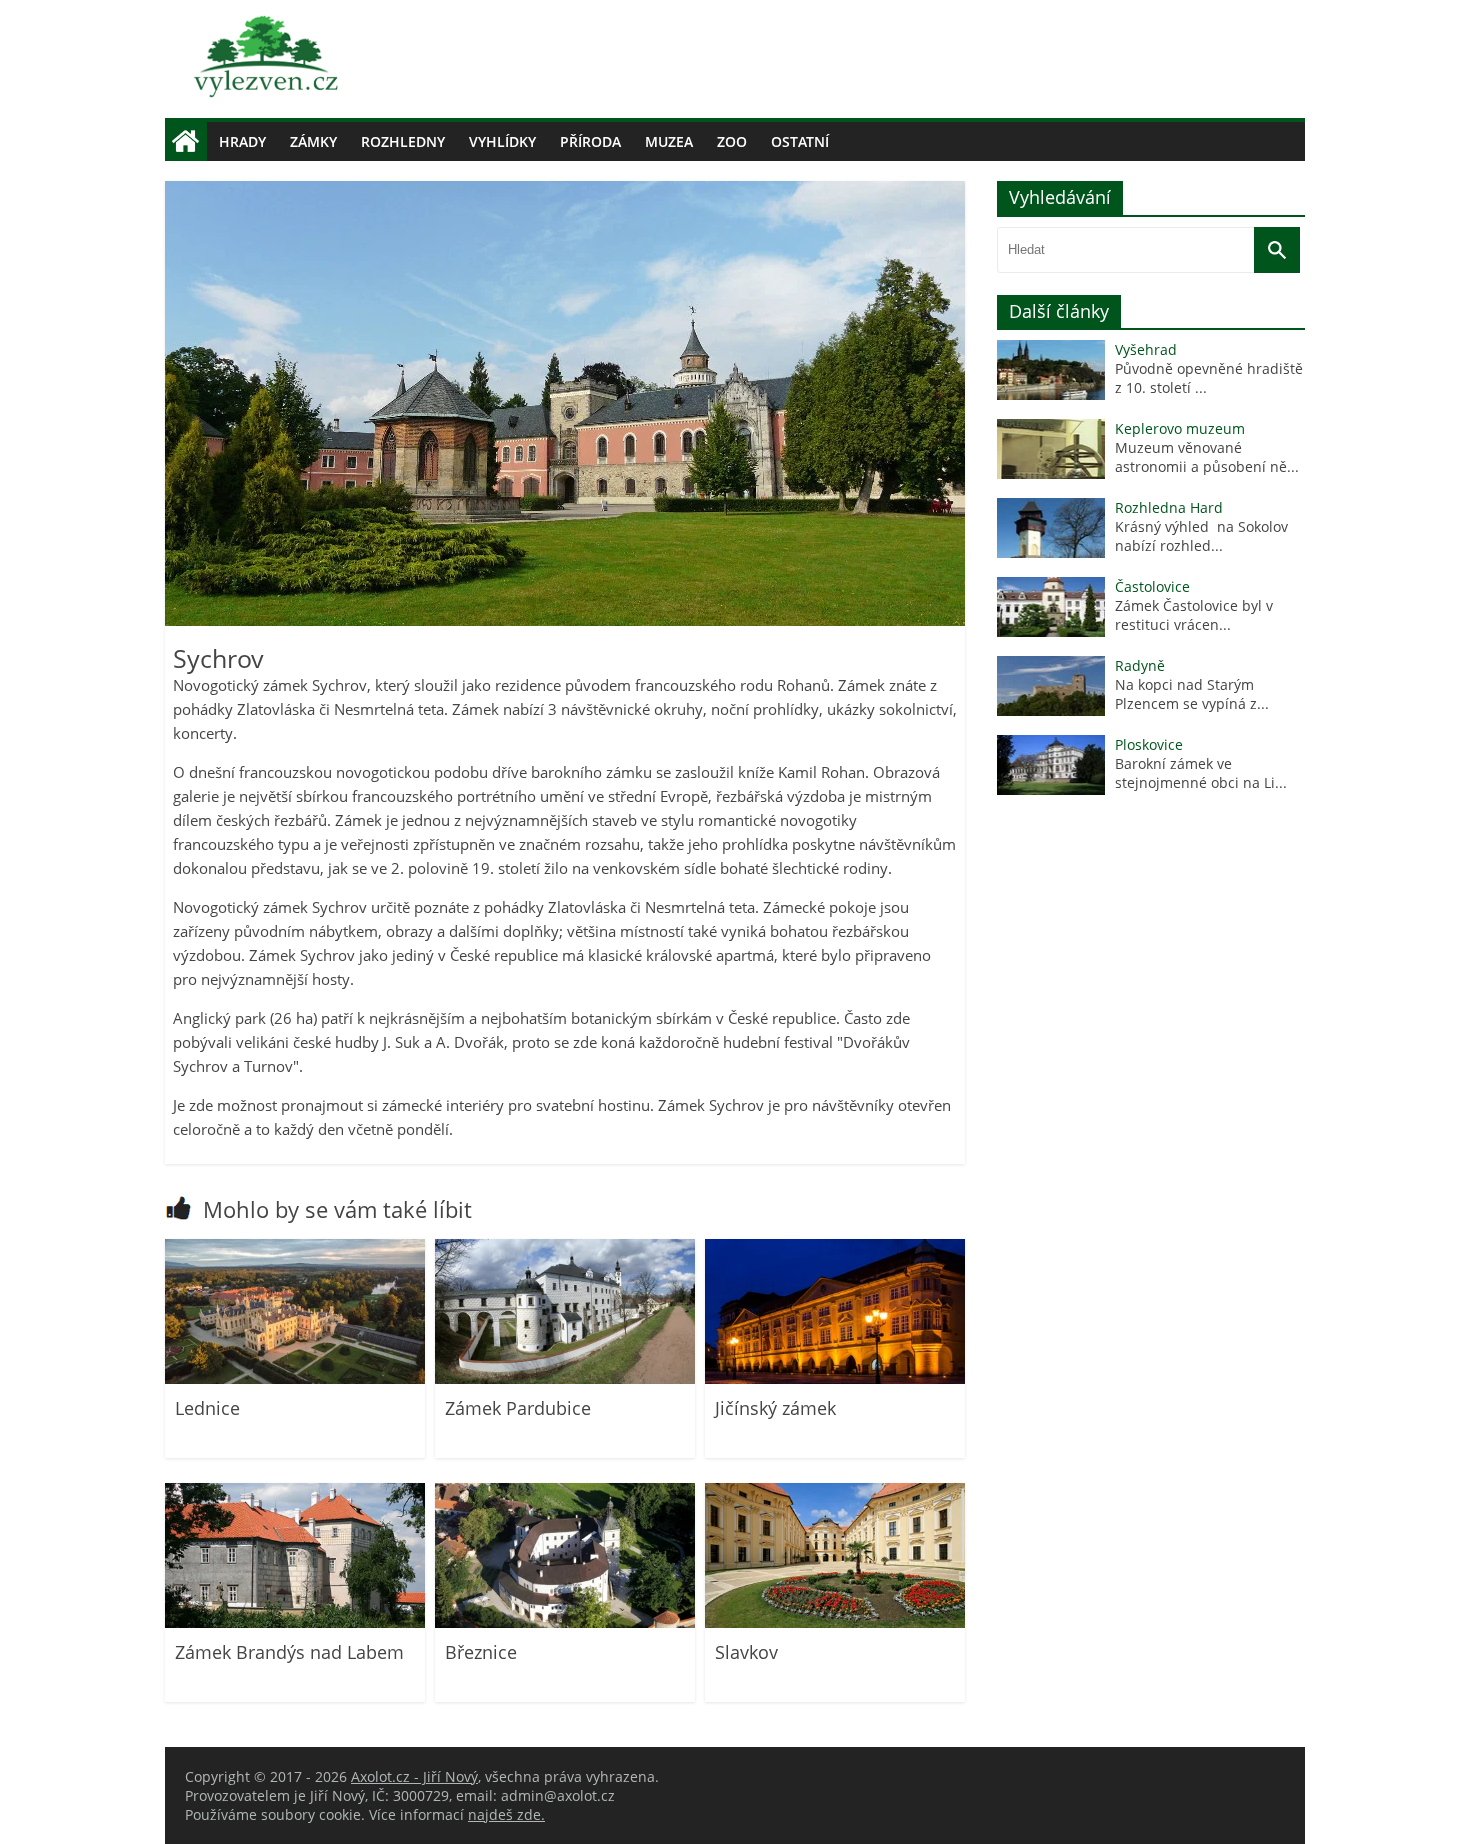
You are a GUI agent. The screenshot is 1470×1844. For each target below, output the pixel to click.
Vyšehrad (1146, 349)
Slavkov (746, 1652)
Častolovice (1152, 586)
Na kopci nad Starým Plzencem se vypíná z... (1192, 694)
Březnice (481, 1652)
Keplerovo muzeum (1180, 428)
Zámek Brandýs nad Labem (289, 1652)
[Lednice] (295, 1378)
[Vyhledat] (1277, 250)
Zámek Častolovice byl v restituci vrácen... (1194, 615)
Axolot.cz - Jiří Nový (414, 1776)
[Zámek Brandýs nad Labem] (295, 1622)
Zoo (732, 141)
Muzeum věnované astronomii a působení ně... (1207, 457)
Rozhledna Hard (1169, 507)
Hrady (242, 141)
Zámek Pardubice (518, 1408)
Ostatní (800, 141)
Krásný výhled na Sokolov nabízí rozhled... (1201, 536)
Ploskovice (1149, 744)
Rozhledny (403, 141)
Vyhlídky (502, 141)
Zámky (313, 141)
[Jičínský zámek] (835, 1378)
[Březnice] (565, 1622)
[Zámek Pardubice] (565, 1378)
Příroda (590, 141)
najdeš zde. (506, 1814)
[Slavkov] (835, 1622)
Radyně (1140, 665)
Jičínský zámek (775, 1408)
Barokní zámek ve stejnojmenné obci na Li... (1201, 773)
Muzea (669, 141)
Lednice (207, 1408)
